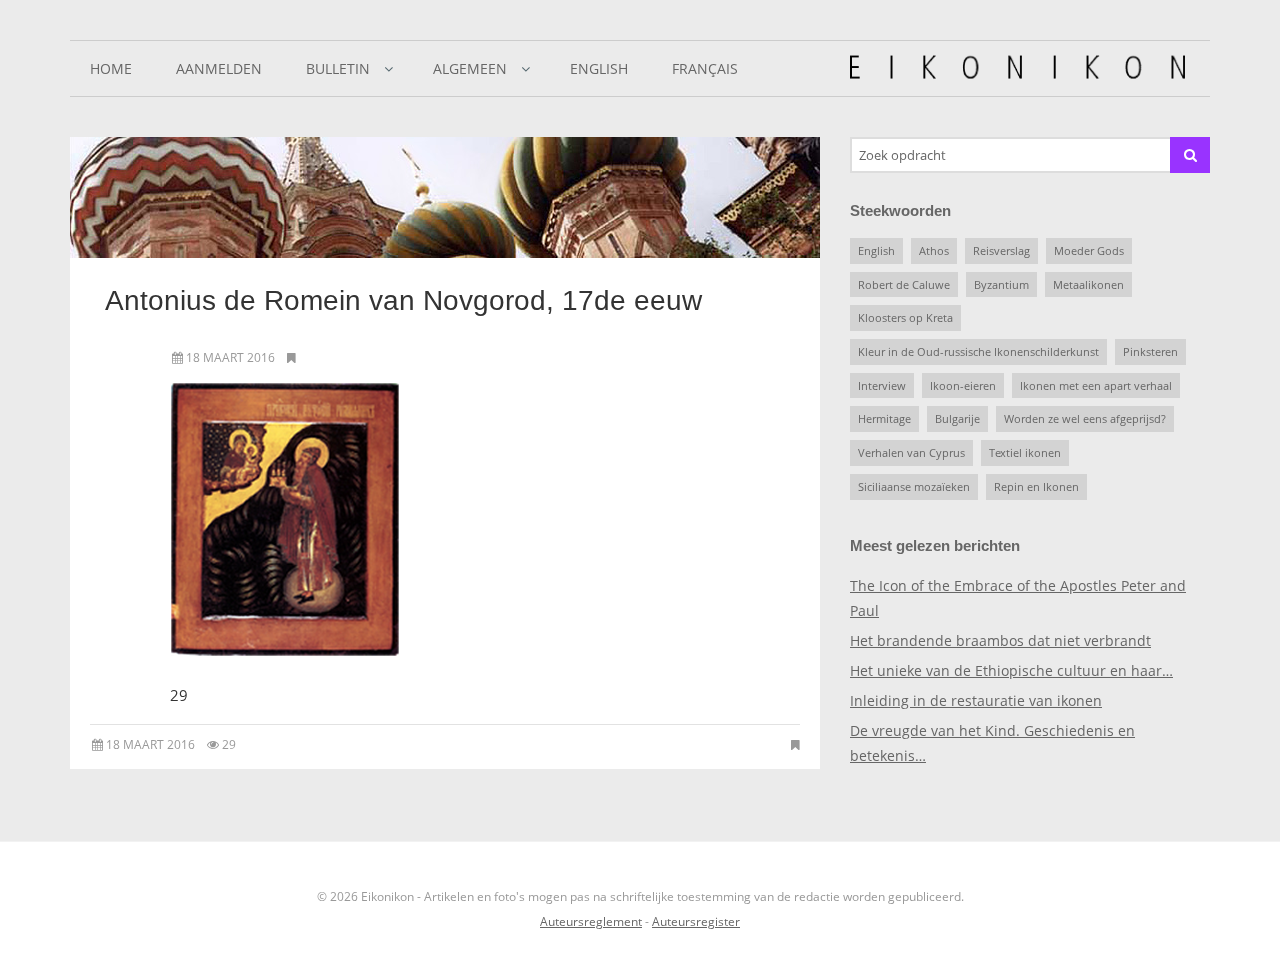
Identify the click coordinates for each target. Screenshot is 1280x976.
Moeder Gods (1089, 250)
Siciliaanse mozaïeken (914, 486)
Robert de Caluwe (904, 284)
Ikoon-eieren (963, 385)
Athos (934, 250)
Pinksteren (1150, 351)
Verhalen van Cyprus (911, 452)
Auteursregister (696, 921)
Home (111, 68)
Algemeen (470, 68)
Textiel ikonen (1025, 452)
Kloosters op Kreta (905, 317)
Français (705, 68)
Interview (882, 385)
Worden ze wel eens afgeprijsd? (1085, 418)
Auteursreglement (591, 921)
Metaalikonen (1088, 284)
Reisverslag (1001, 250)
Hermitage (884, 418)
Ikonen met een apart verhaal (1096, 385)
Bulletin (338, 68)
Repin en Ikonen (1036, 486)
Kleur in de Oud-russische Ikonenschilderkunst (978, 351)
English (599, 68)
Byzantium (1001, 284)
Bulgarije (957, 418)
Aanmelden (219, 68)
